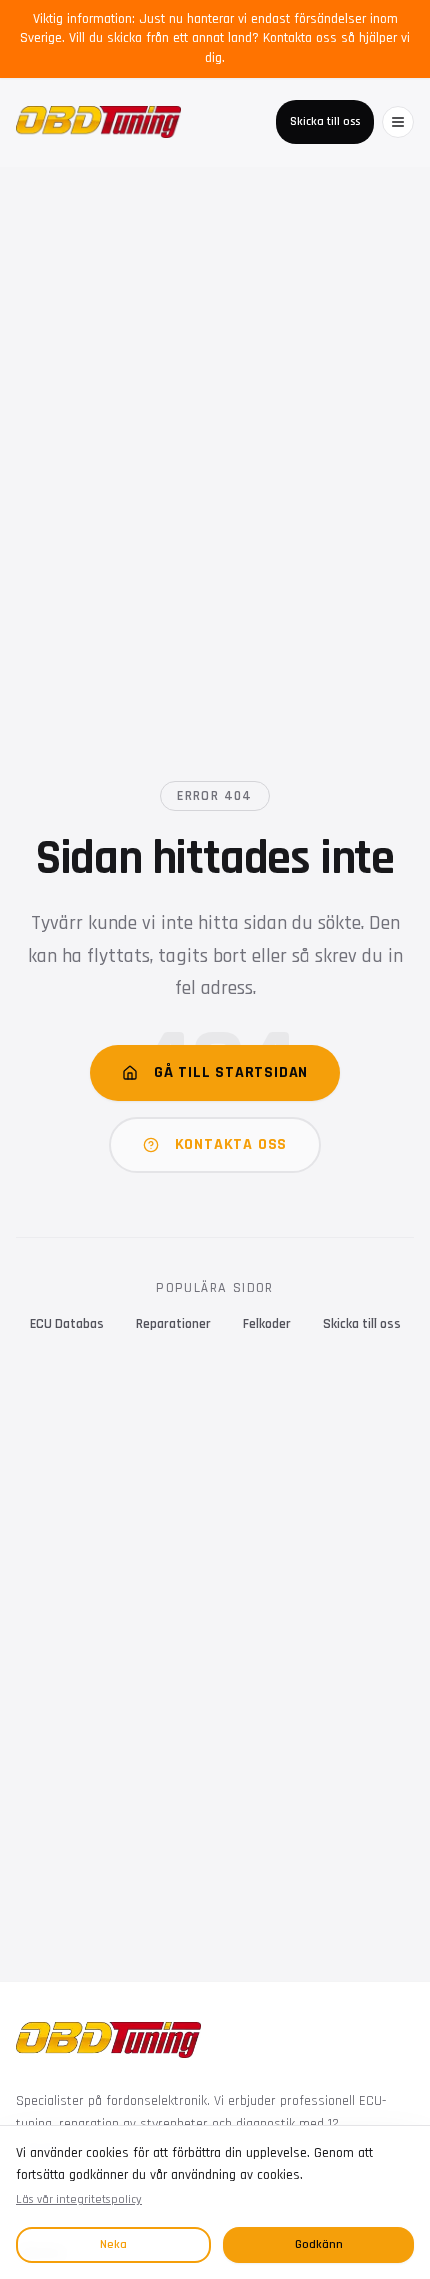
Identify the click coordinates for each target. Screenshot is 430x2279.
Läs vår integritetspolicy (79, 2199)
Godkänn (319, 2244)
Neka (113, 2244)
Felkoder (267, 1324)
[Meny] (398, 122)
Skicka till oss (325, 121)
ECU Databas (67, 1324)
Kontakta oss (231, 1144)
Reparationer (173, 1324)
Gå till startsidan (231, 1072)
